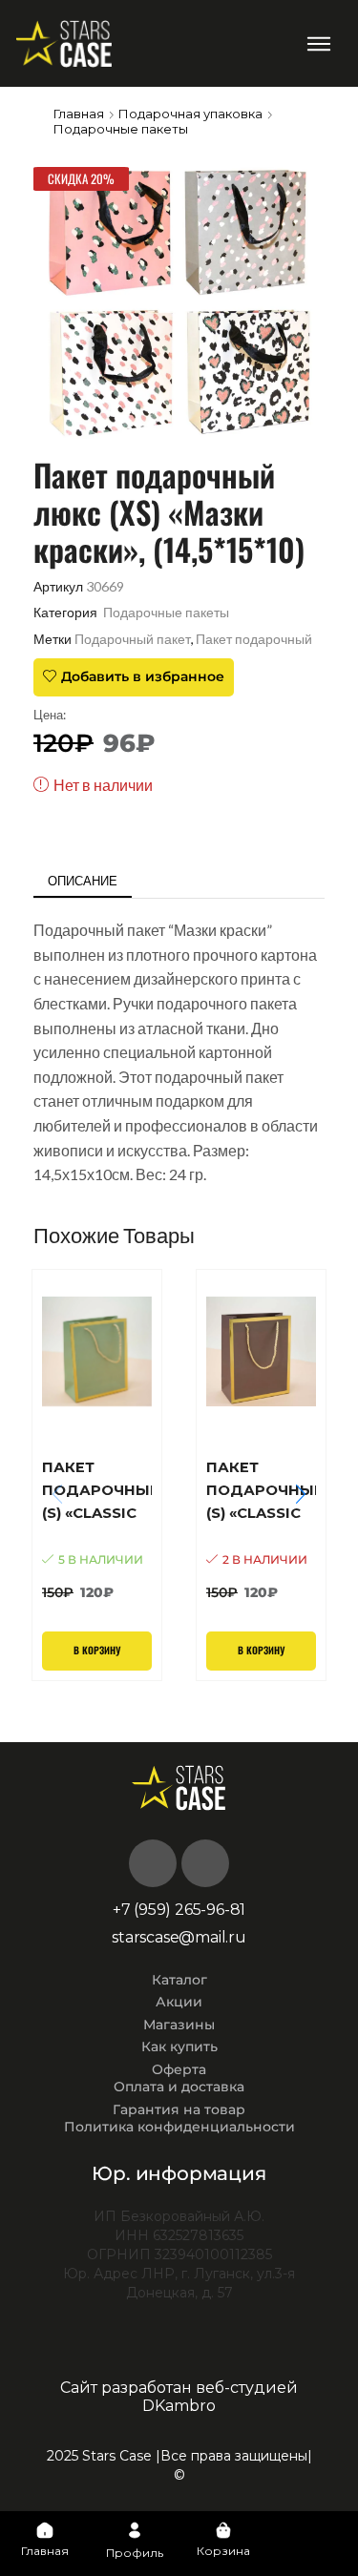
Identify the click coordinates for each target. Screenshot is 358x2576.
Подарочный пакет (133, 639)
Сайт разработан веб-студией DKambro (179, 2397)
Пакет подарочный (254, 639)
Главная (79, 114)
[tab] (83, 881)
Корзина (223, 2551)
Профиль (135, 2553)
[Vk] (153, 1863)
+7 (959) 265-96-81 (179, 1910)
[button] (319, 43)
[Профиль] (135, 2530)
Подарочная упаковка (190, 114)
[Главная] (45, 2530)
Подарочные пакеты (121, 129)
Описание (83, 881)
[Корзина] (223, 2530)
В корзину (97, 1651)
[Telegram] (205, 1863)
